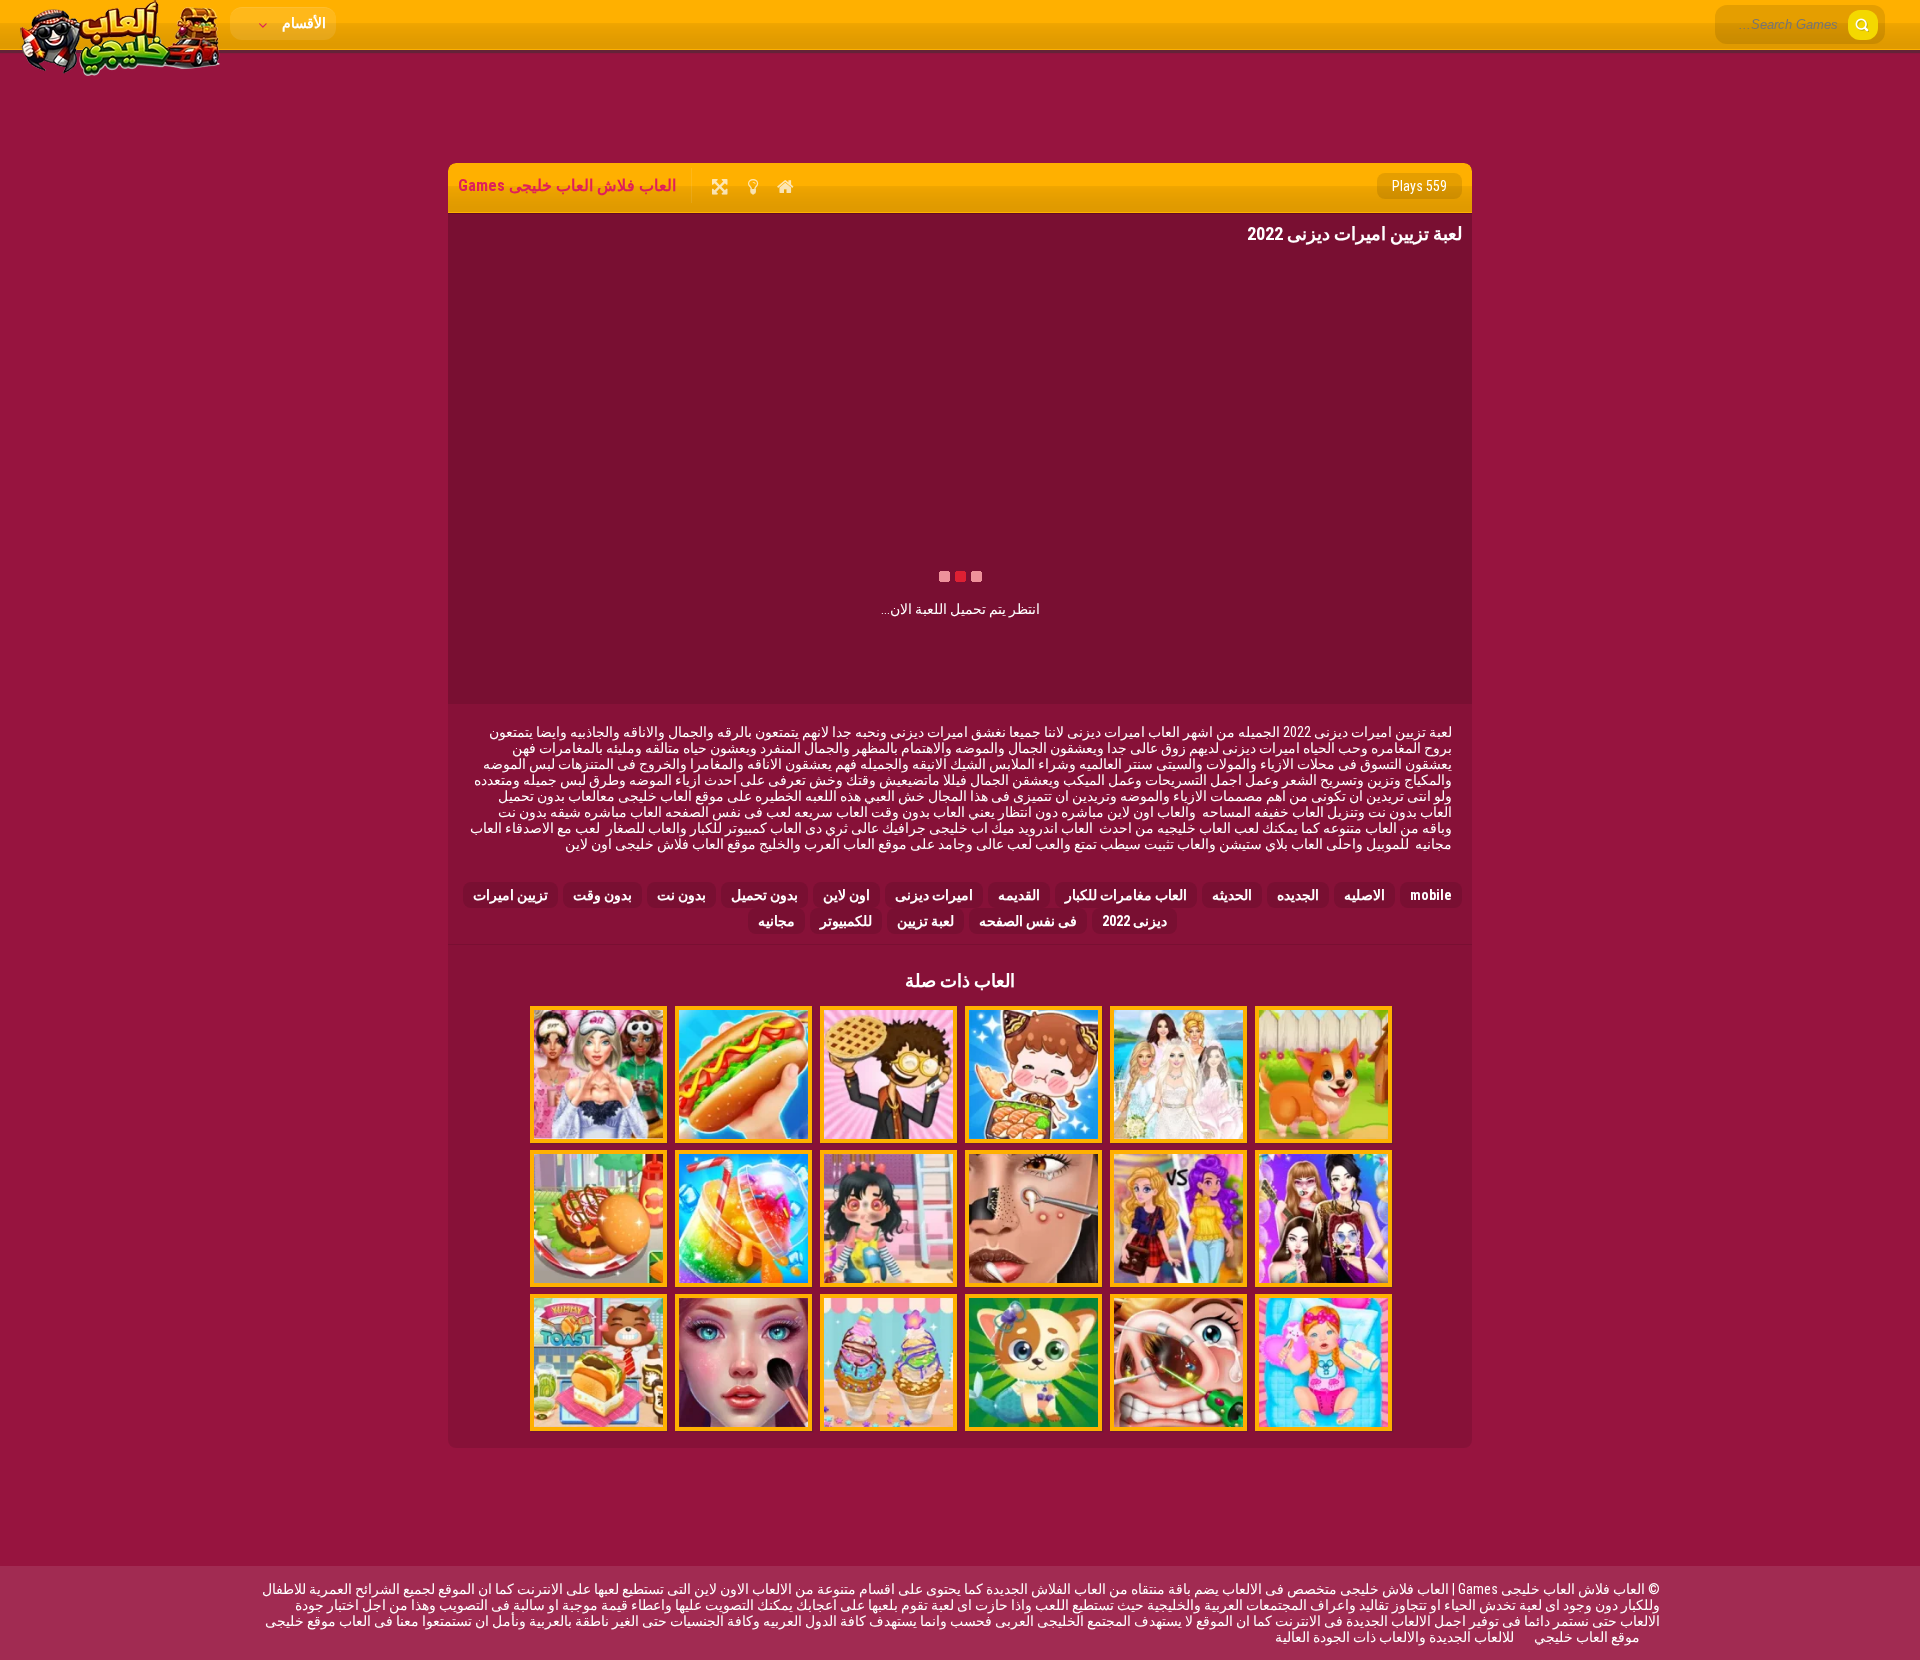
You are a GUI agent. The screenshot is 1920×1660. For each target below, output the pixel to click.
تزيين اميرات (510, 895)
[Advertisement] (960, 105)
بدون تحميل (764, 895)
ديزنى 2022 (1134, 921)
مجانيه (776, 921)
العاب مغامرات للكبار (1126, 895)
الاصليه (1364, 895)
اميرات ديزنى (934, 895)
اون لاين (846, 895)
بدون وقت (602, 895)
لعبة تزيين (925, 921)
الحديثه (1232, 895)
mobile (1431, 895)
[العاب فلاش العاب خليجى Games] (120, 71)
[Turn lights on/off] (752, 186)
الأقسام (302, 23)
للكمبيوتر (846, 921)
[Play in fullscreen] (719, 186)
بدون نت (681, 895)
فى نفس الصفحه (1028, 921)
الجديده (1298, 895)
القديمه (1019, 895)
